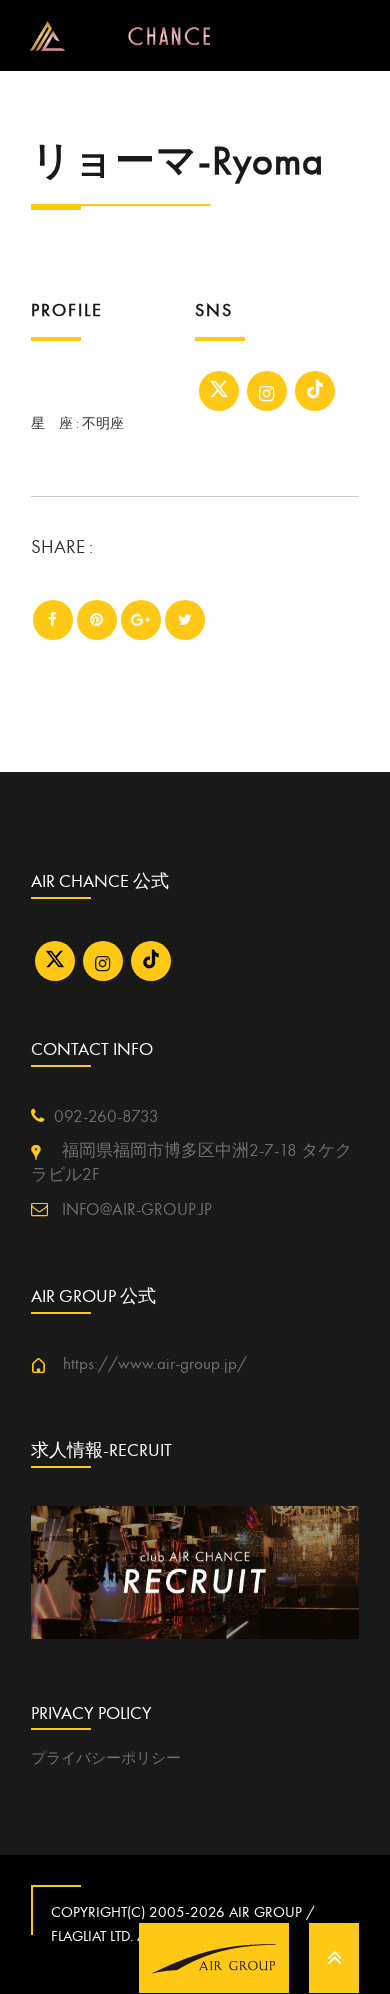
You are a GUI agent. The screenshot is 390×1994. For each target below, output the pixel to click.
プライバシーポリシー (106, 1758)
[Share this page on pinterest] (97, 620)
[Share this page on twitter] (185, 620)
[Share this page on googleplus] (141, 620)
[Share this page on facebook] (53, 620)
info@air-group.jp (135, 1210)
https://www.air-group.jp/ (146, 1364)
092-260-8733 (106, 1117)
